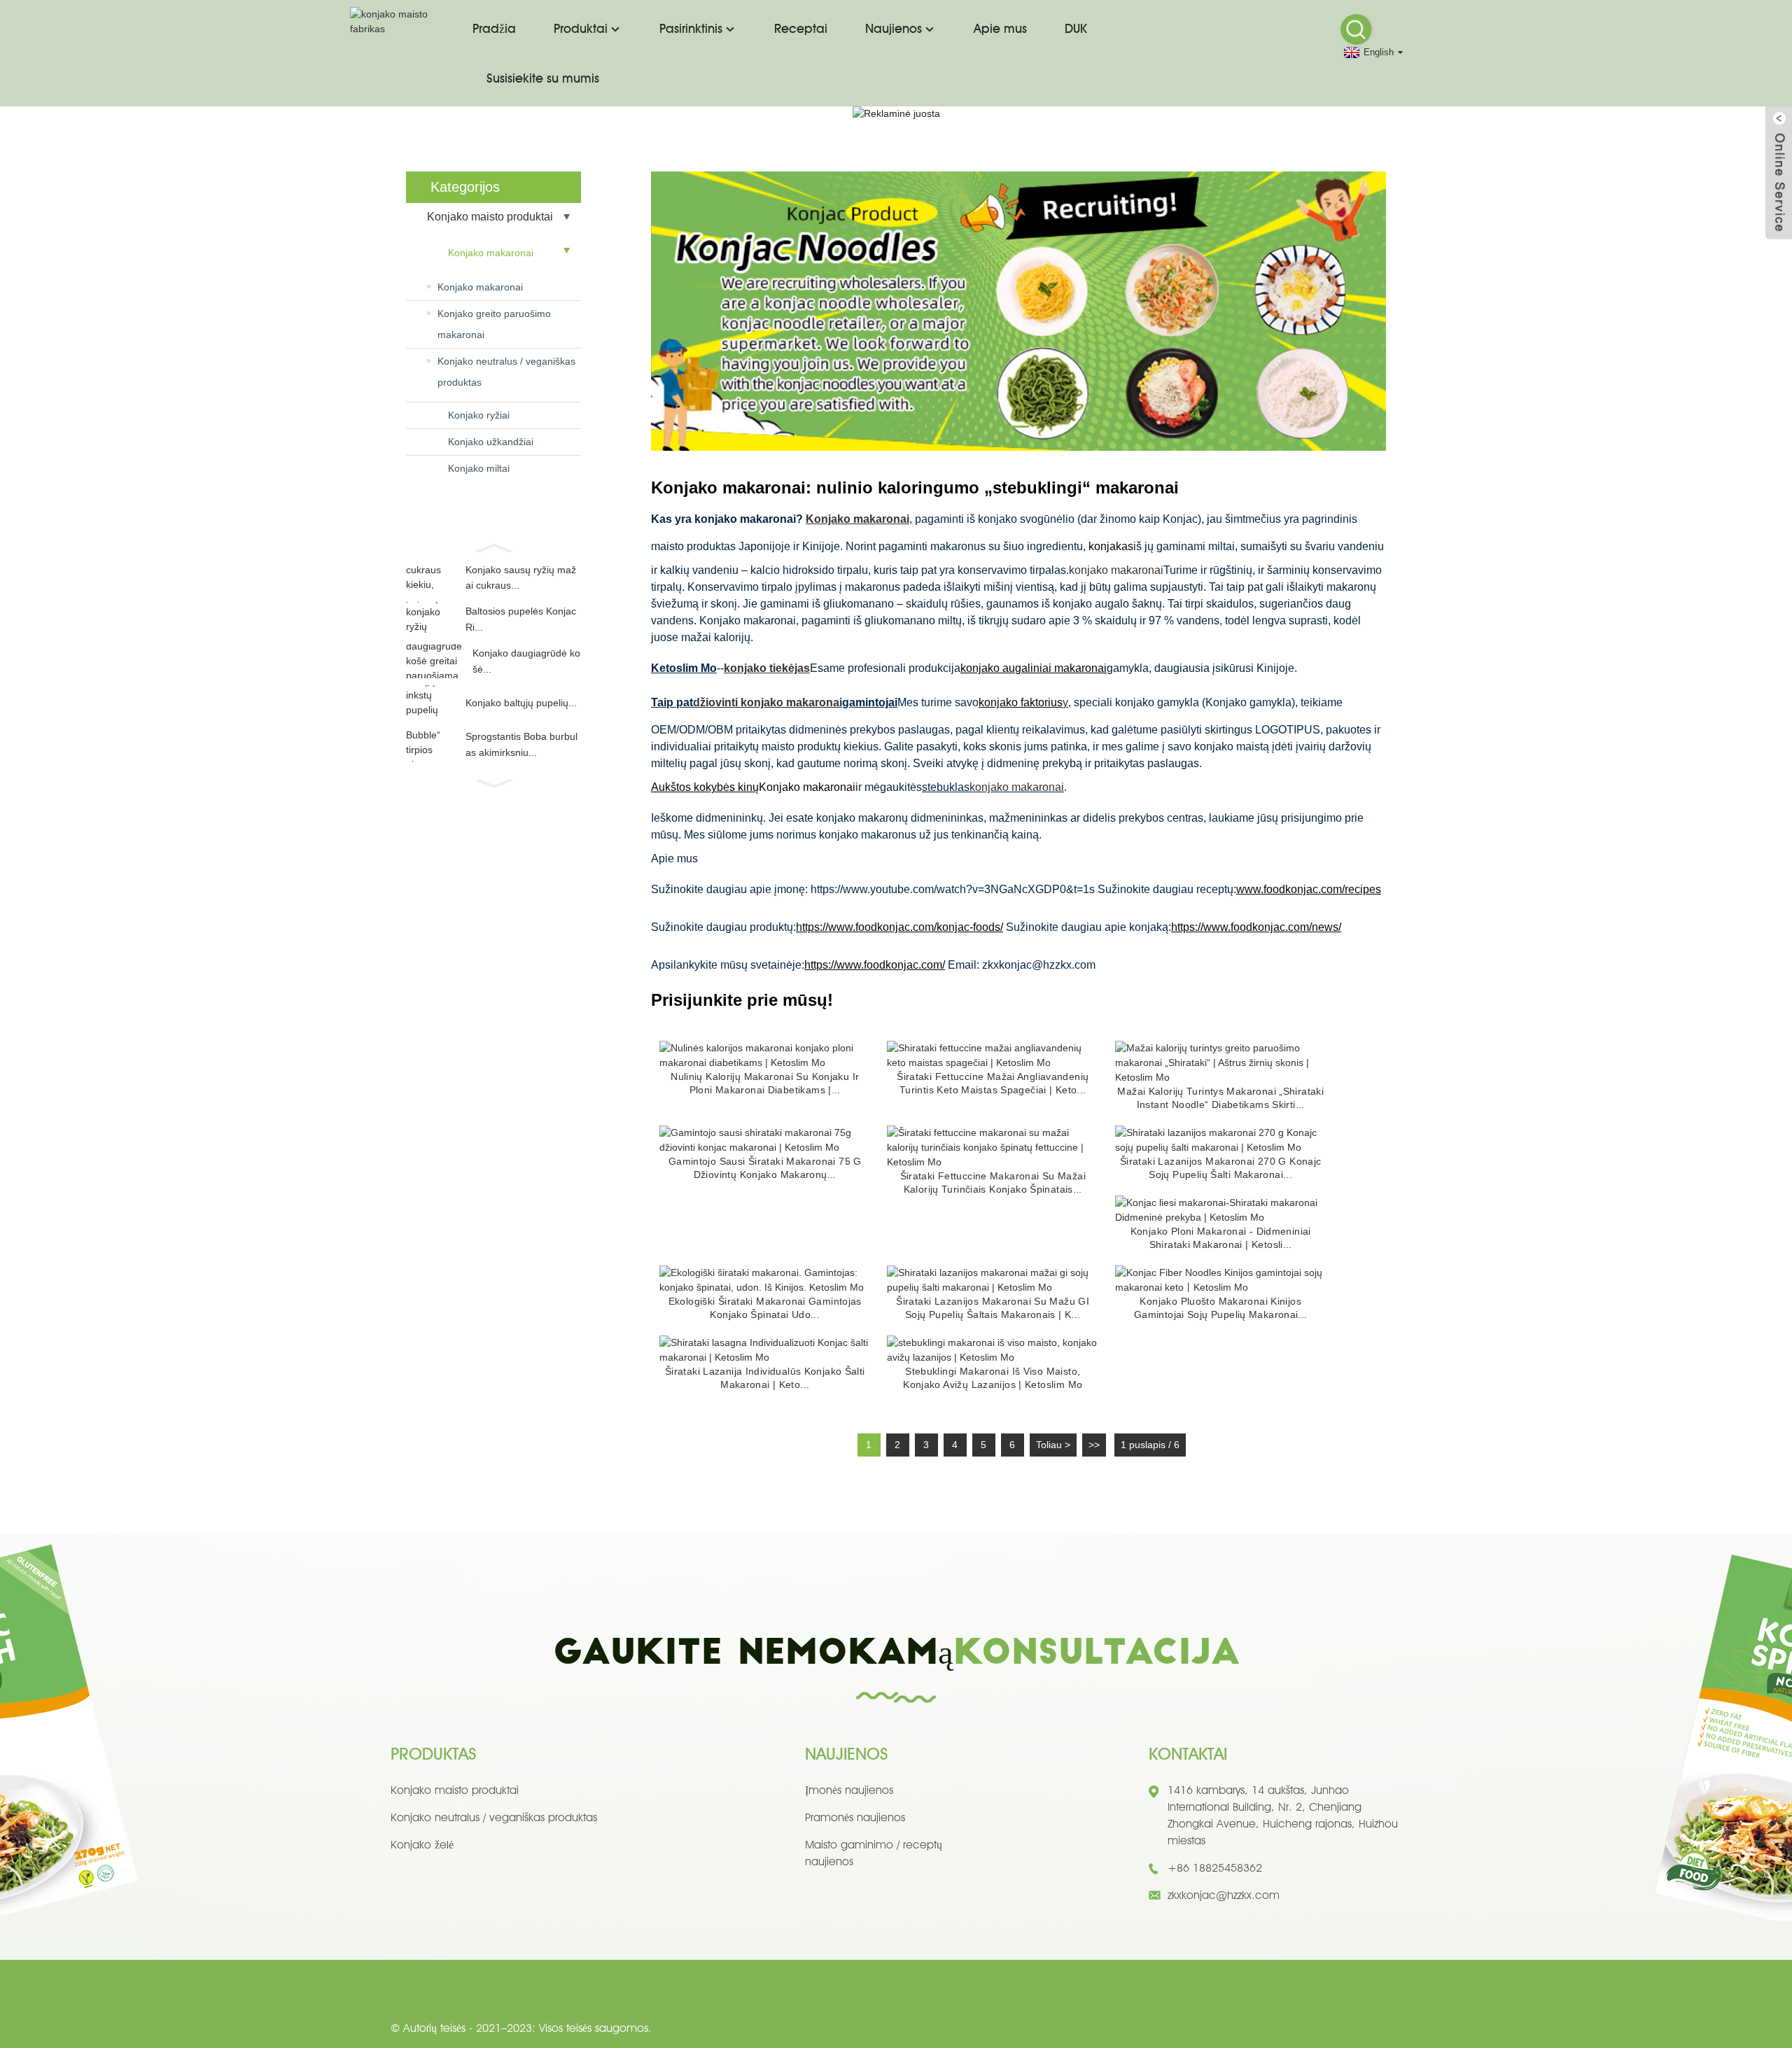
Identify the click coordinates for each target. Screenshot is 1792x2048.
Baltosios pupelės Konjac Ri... (521, 619)
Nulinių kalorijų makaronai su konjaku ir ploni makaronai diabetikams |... (765, 1083)
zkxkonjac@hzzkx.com (1224, 1895)
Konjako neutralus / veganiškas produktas (506, 372)
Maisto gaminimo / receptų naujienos (874, 1853)
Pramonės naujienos (855, 1817)
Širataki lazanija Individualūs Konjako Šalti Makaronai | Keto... (765, 1378)
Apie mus (1000, 28)
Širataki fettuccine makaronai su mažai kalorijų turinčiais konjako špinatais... (993, 1183)
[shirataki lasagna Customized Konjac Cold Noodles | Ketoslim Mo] (765, 1349)
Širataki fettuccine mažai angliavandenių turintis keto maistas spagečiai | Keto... (993, 1083)
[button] (493, 547)
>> (1094, 1445)
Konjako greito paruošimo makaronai (494, 324)
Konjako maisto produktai (490, 217)
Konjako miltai (479, 468)
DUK (1076, 28)
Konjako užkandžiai (491, 442)
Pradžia (494, 28)
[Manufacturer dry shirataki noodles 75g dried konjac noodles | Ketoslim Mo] (765, 1139)
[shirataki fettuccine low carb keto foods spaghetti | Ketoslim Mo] (993, 1055)
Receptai (801, 28)
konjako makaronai (1116, 570)
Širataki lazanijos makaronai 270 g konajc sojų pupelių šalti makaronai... (1221, 1168)
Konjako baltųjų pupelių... (521, 703)
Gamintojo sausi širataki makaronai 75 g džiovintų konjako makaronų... (765, 1168)
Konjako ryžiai (479, 415)
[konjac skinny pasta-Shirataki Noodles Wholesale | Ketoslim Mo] (1221, 1209)
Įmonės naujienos (849, 1790)
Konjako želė (422, 1845)
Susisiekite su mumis (543, 78)
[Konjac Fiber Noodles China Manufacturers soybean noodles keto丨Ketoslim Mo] (1221, 1279)
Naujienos (894, 28)
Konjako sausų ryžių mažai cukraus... (521, 577)
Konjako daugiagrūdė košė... (526, 661)
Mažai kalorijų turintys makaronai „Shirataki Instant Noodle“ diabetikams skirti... (1220, 1098)
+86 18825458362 (1215, 1868)
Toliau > (1053, 1445)
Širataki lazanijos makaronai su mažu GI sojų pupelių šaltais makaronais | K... (993, 1308)
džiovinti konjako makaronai (768, 702)
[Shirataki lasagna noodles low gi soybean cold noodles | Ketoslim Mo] (993, 1279)
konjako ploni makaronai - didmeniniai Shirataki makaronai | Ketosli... (1221, 1238)
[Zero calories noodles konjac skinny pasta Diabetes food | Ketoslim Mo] (765, 1055)
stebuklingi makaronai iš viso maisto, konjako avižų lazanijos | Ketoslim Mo (993, 1378)
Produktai (581, 28)
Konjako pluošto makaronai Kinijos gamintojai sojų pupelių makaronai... (1221, 1308)
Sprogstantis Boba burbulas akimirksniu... (521, 744)
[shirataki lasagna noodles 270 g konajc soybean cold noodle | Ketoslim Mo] (1221, 1139)
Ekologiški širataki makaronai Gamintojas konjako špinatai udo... (765, 1308)
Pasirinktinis (691, 28)
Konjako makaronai (491, 253)
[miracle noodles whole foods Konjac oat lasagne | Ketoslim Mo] (993, 1349)
